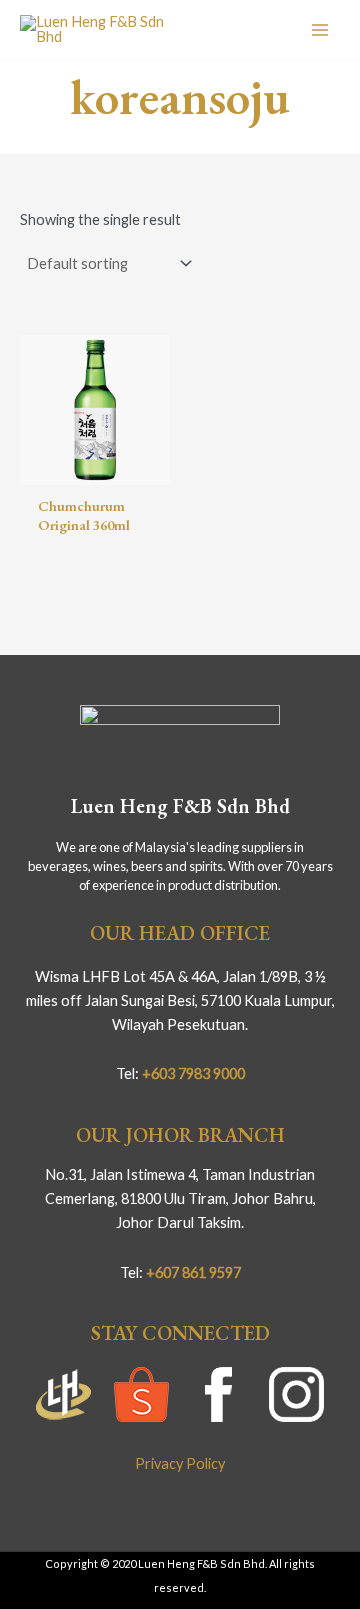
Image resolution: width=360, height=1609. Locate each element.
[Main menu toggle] (320, 29)
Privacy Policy (180, 1463)
